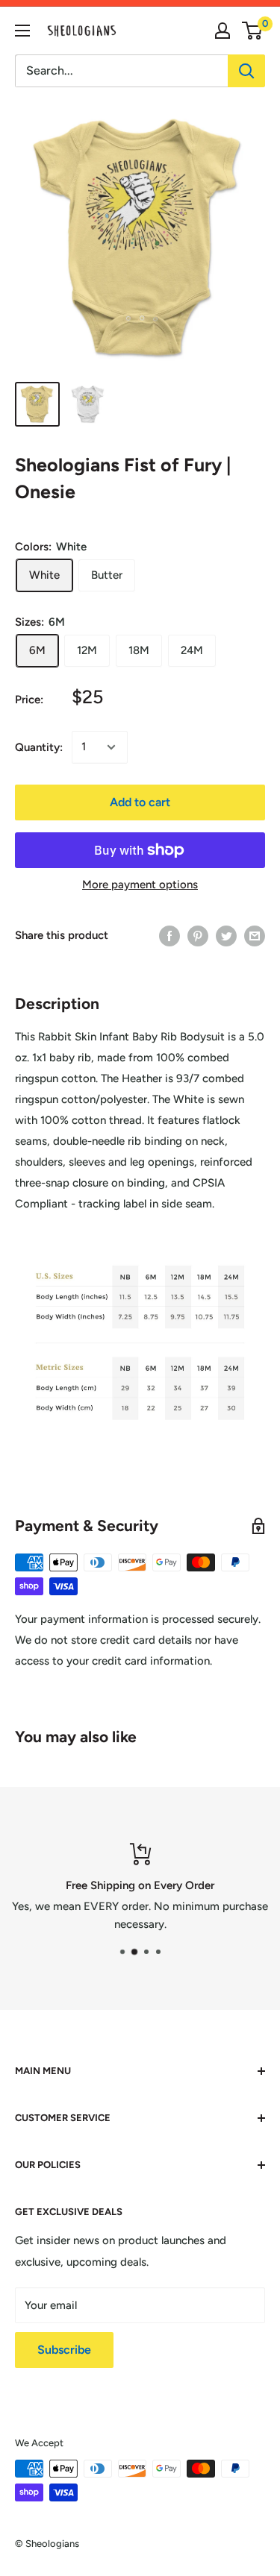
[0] (253, 31)
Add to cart (140, 802)
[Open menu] (22, 31)
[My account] (223, 31)
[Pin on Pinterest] (198, 936)
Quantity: (39, 747)
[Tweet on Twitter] (226, 936)
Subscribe (64, 2350)
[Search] (246, 71)
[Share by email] (255, 936)
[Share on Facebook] (169, 936)
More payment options (140, 885)
